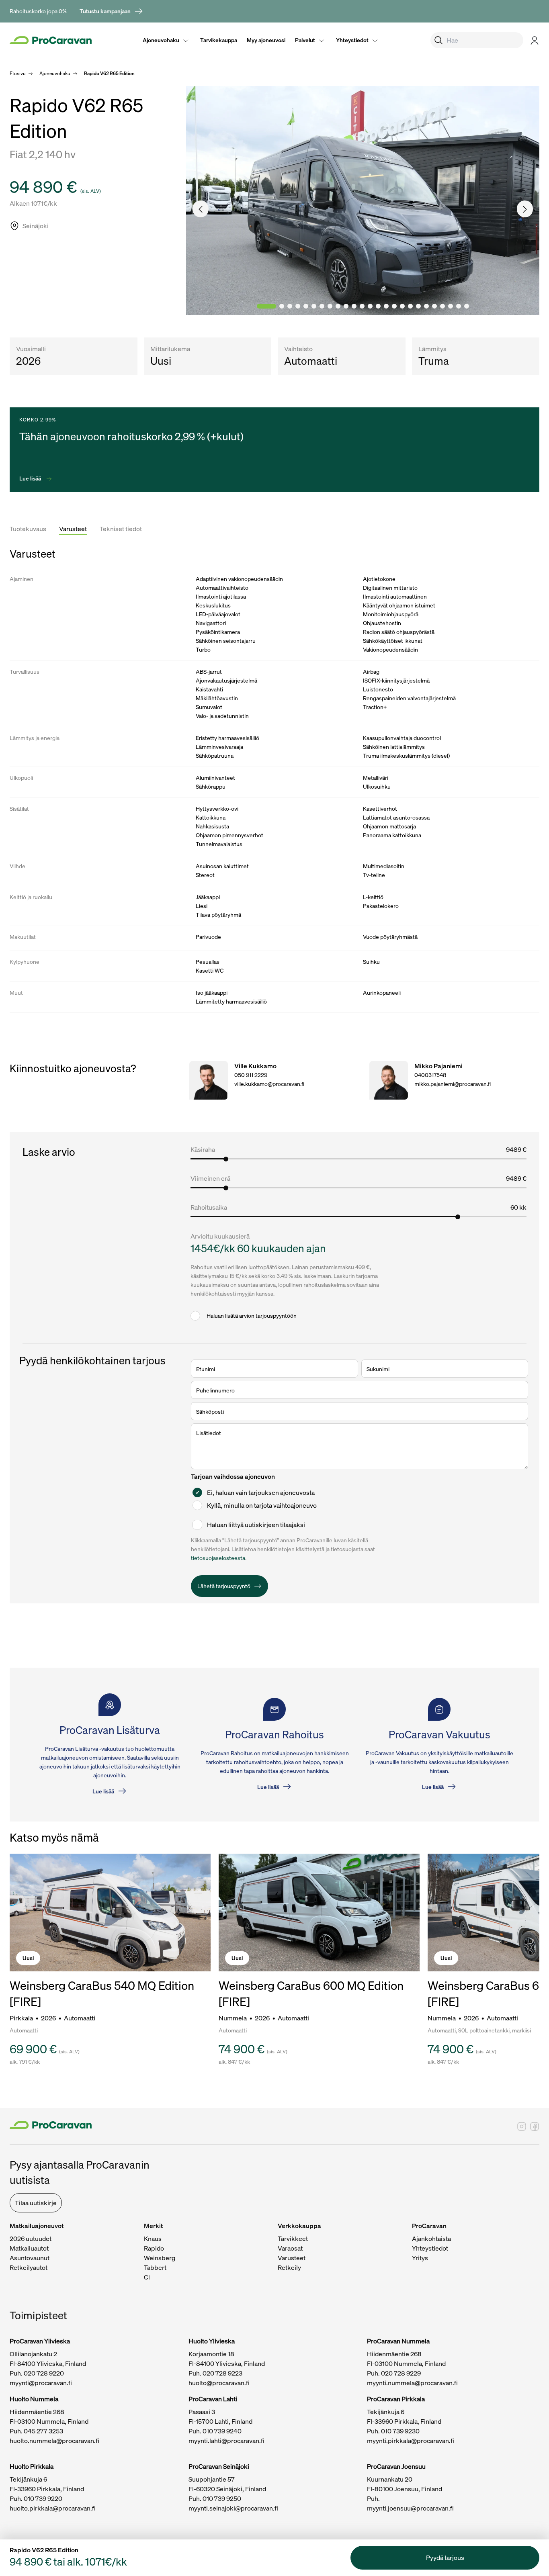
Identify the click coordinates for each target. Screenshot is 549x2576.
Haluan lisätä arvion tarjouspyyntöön (252, 1316)
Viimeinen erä (210, 1178)
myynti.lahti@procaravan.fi (226, 2441)
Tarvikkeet (293, 2239)
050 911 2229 (251, 1075)
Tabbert (155, 2267)
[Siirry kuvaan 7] (322, 306)
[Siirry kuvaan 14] (378, 306)
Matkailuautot (29, 2248)
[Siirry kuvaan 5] (306, 306)
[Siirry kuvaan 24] (459, 306)
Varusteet (73, 529)
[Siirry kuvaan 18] (410, 306)
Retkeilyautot (29, 2267)
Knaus (153, 2239)
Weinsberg (160, 2258)
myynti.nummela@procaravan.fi (412, 2383)
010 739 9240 (222, 2431)
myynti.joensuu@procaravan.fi (410, 2508)
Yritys (420, 2258)
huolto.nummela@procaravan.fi (54, 2441)
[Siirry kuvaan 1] (266, 306)
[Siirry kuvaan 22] (442, 306)
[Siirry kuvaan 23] (451, 306)
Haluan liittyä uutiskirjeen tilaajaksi (256, 1525)
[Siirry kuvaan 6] (314, 306)
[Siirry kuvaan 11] (354, 306)
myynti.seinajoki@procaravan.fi (233, 2508)
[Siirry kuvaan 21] (434, 306)
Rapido (154, 2248)
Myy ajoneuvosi (266, 40)
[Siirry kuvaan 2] (282, 306)
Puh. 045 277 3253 (36, 2431)
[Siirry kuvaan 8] (330, 306)
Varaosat (290, 2248)
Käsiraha (203, 1149)
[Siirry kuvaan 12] (362, 306)
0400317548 (430, 1075)
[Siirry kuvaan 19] (418, 306)
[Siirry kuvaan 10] (346, 306)
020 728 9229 (401, 2373)
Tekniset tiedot (121, 529)
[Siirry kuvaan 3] (290, 306)
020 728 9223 (222, 2373)
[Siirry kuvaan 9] (338, 306)
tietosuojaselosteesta (218, 1558)
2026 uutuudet (31, 2239)
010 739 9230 (400, 2431)
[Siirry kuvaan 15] (386, 306)
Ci (147, 2277)
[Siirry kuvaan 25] (467, 306)
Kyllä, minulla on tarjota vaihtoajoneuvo (262, 1505)
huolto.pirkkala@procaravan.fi (53, 2508)
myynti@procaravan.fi (41, 2383)
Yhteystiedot (352, 40)
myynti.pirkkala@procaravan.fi (411, 2441)
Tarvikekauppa (219, 40)
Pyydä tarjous (445, 2558)
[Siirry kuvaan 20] (426, 306)
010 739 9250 (222, 2498)
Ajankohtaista (431, 2239)
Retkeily (289, 2267)
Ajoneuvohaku (161, 40)
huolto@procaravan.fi (219, 2383)
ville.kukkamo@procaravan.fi (269, 1084)
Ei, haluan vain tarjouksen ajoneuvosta (261, 1492)
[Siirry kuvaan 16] (394, 306)
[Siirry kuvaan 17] (402, 306)
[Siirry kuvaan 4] (298, 306)
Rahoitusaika (209, 1207)
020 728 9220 (44, 2373)
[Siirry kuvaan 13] (370, 306)
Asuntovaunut (30, 2258)
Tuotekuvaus (28, 529)
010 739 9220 (43, 2498)
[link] (112, 11)
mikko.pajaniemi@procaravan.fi (453, 1084)
